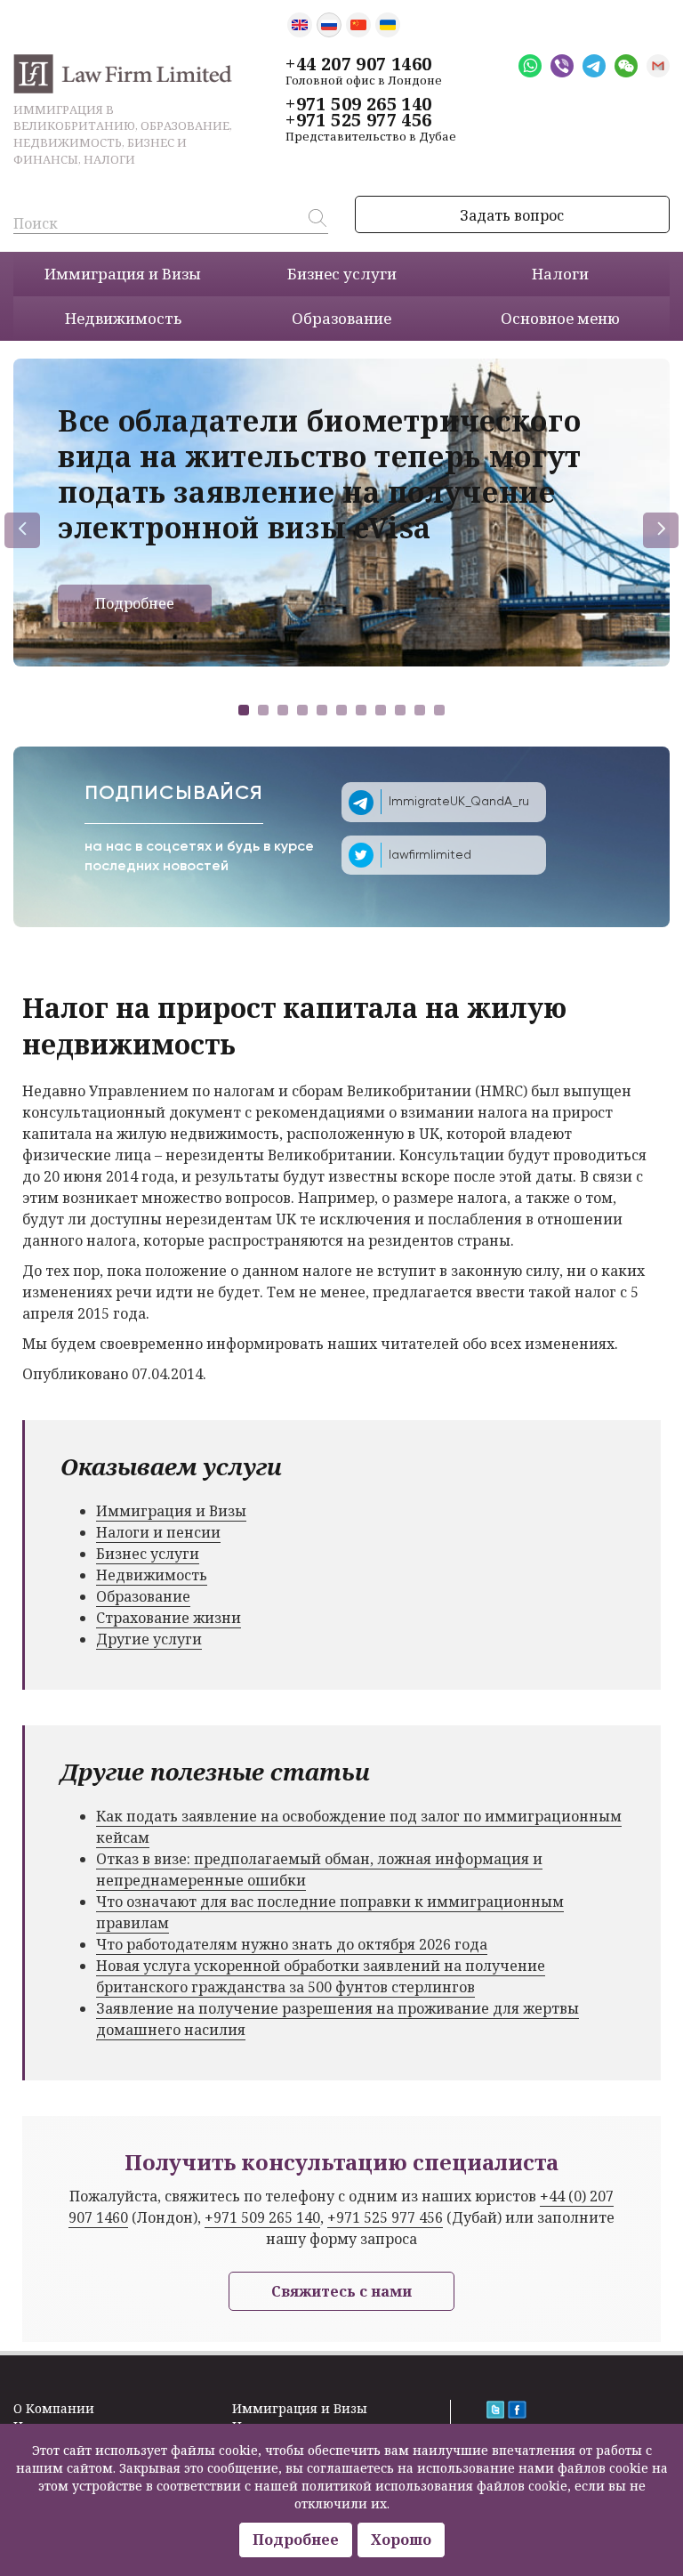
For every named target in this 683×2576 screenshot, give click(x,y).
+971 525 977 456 (358, 120)
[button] (244, 710)
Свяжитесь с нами (341, 2291)
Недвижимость (152, 1575)
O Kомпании (54, 2408)
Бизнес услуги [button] (342, 274)
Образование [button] (341, 318)
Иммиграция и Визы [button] (123, 274)
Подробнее (135, 603)
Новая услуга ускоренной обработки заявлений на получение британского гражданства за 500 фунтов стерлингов (321, 1976)
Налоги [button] (560, 274)
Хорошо (401, 2540)
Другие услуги (149, 1639)
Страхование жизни (169, 1618)
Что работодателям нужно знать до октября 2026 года (292, 1944)
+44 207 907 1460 (358, 64)
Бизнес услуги (148, 1554)
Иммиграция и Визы (171, 1511)
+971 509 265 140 (358, 104)
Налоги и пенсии (158, 1532)
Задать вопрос (512, 215)
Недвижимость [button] (123, 318)
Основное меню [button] (560, 318)
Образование (143, 1596)
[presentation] (22, 530)
